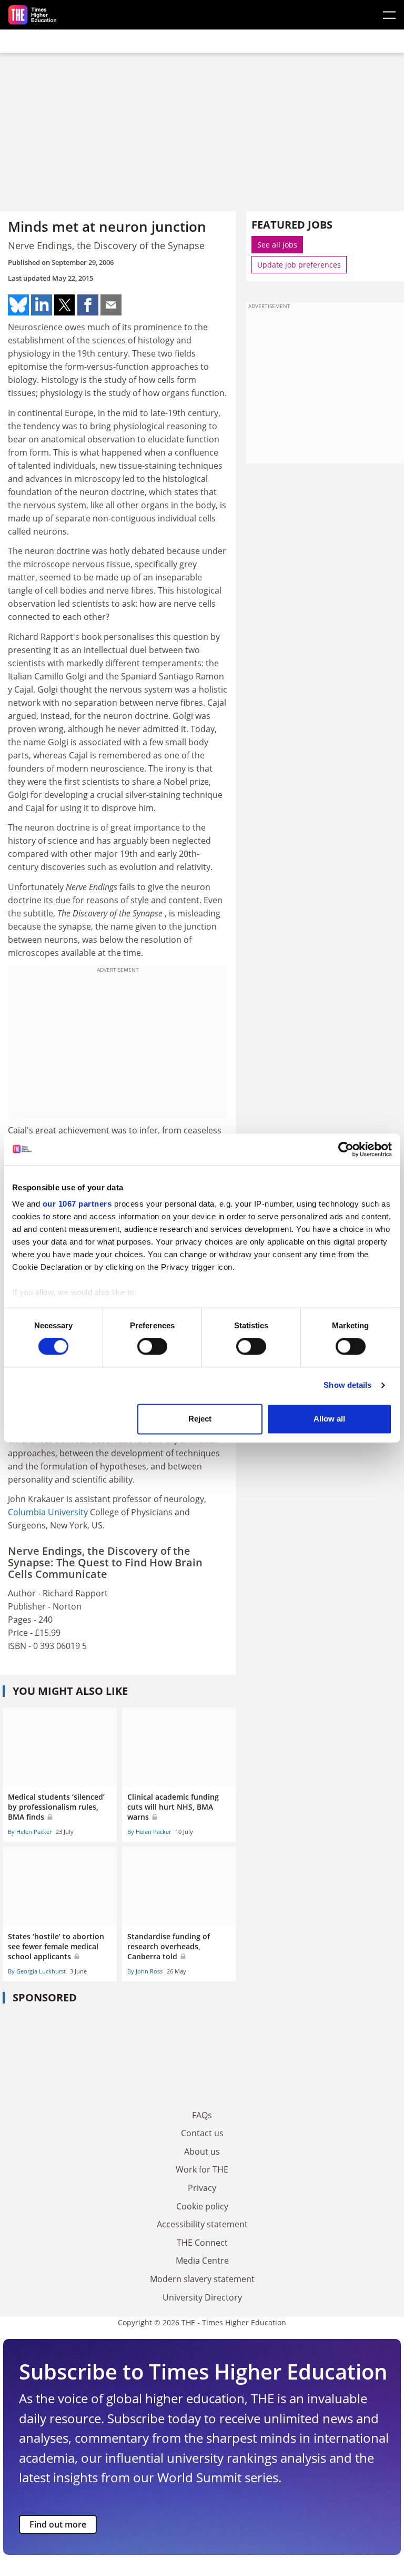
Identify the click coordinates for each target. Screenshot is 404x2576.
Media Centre (202, 2261)
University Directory (202, 2297)
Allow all (329, 1419)
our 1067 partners (77, 1204)
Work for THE (202, 2169)
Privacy (202, 2188)
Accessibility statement (202, 2224)
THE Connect (202, 2243)
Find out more (58, 2524)
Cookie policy (202, 2206)
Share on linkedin (42, 305)
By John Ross (145, 1971)
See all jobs (277, 245)
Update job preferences (299, 265)
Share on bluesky (18, 305)
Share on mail (111, 305)
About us (202, 2151)
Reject (200, 1419)
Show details (347, 1385)
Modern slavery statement (202, 2279)
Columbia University (48, 1512)
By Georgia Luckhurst (37, 1971)
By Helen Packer (30, 1832)
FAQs (202, 2115)
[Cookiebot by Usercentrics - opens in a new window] (346, 1149)
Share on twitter (65, 305)
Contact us (202, 2133)
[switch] (152, 1347)
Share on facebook (88, 305)
